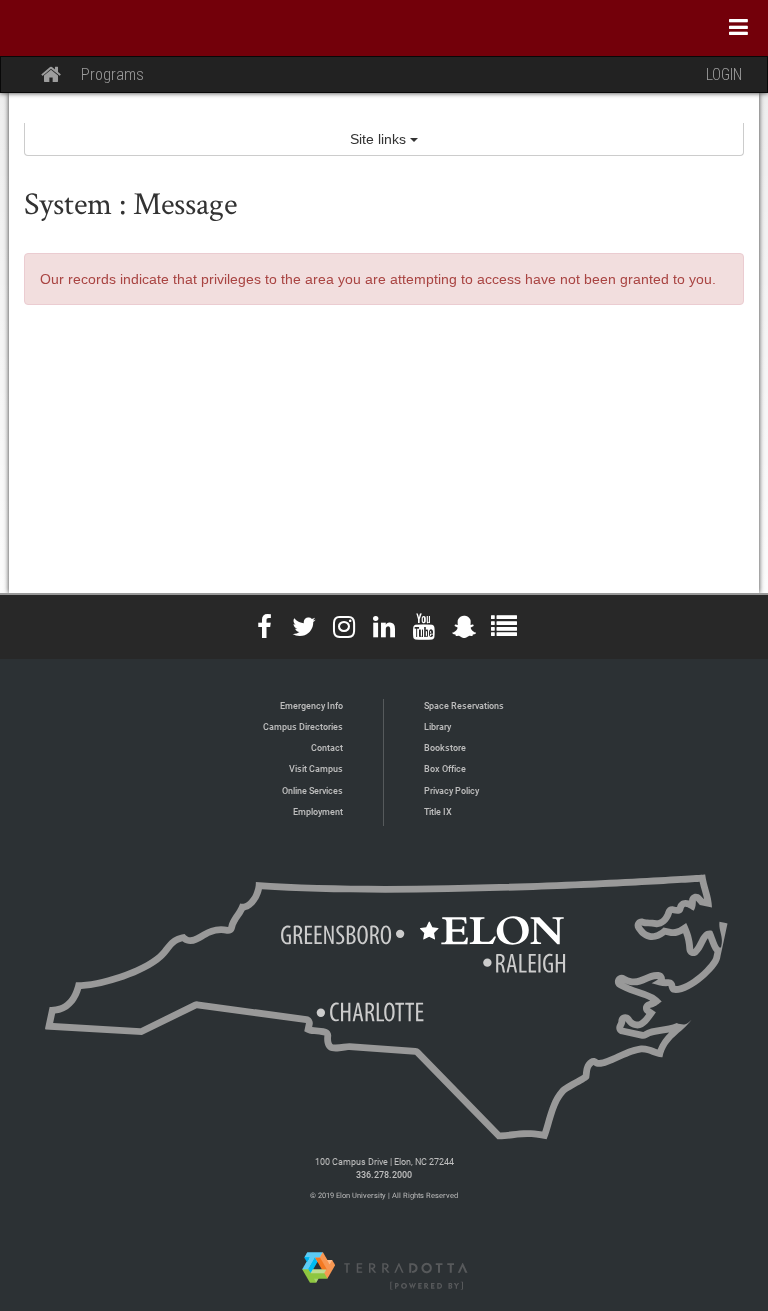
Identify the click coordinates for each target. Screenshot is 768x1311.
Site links (380, 139)
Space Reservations (464, 705)
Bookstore (445, 747)
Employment (318, 811)
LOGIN (724, 74)
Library (437, 726)
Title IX (438, 811)
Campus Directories (303, 726)
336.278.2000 (384, 1174)
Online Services (312, 790)
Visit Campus (316, 768)
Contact (327, 747)
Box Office (445, 768)
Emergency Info (311, 705)
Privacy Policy (451, 790)
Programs (112, 74)
